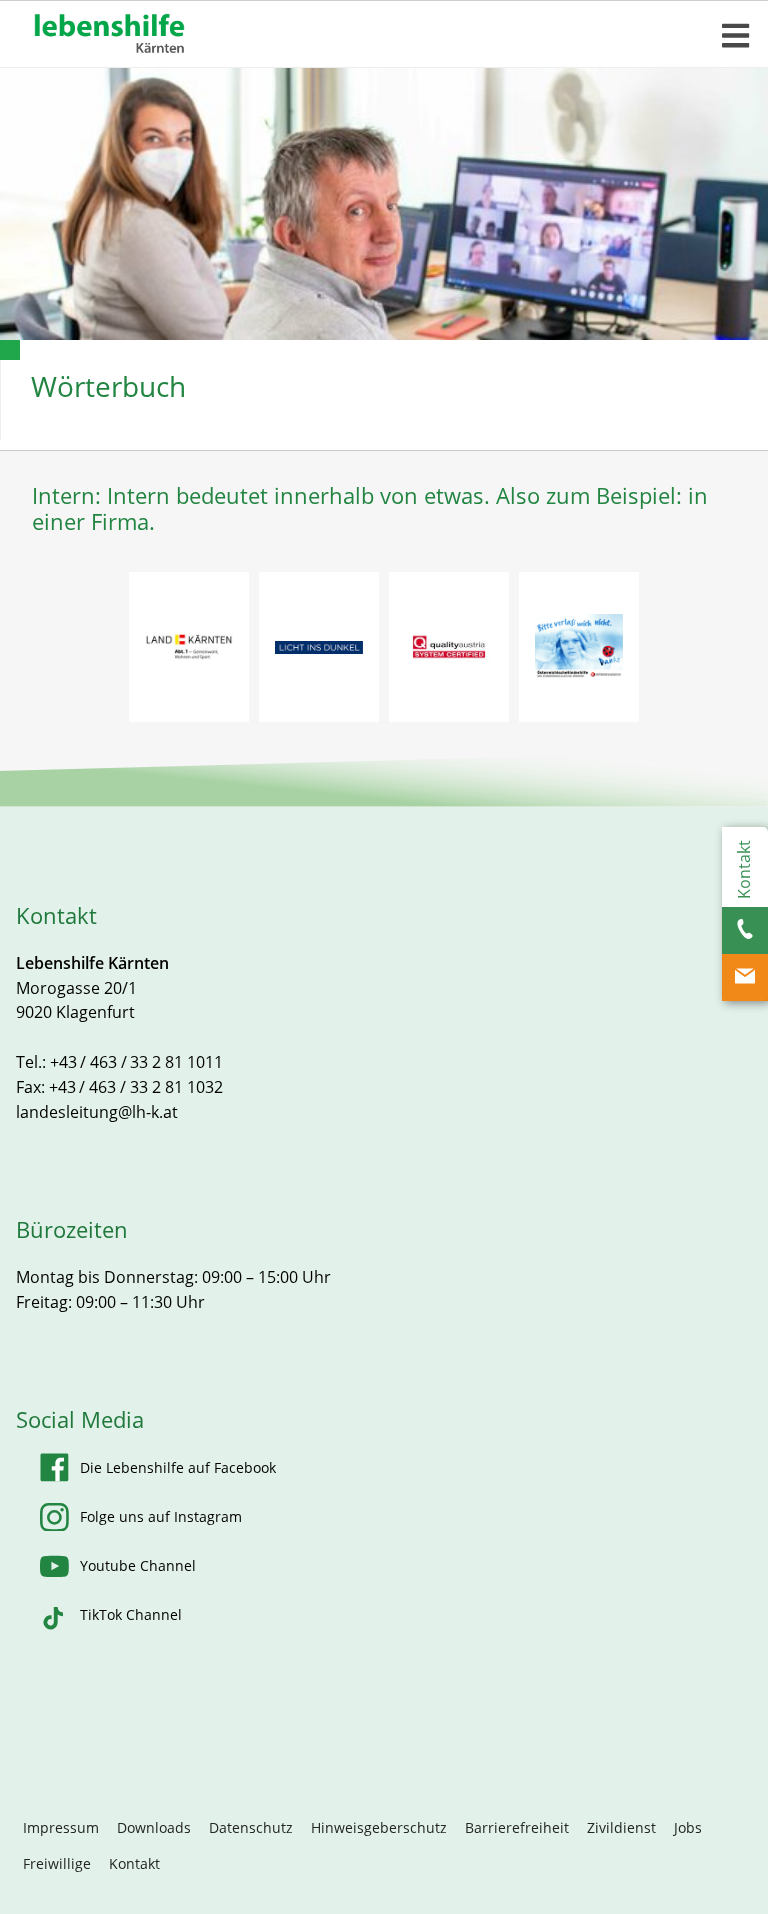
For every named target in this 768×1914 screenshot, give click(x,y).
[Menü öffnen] (736, 36)
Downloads (154, 1827)
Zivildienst (621, 1827)
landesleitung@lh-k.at (97, 1112)
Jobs (688, 1827)
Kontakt (134, 1863)
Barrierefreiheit (517, 1827)
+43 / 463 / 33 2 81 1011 (136, 1062)
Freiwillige (57, 1863)
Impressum (61, 1827)
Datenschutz (251, 1827)
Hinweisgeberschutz (379, 1827)
